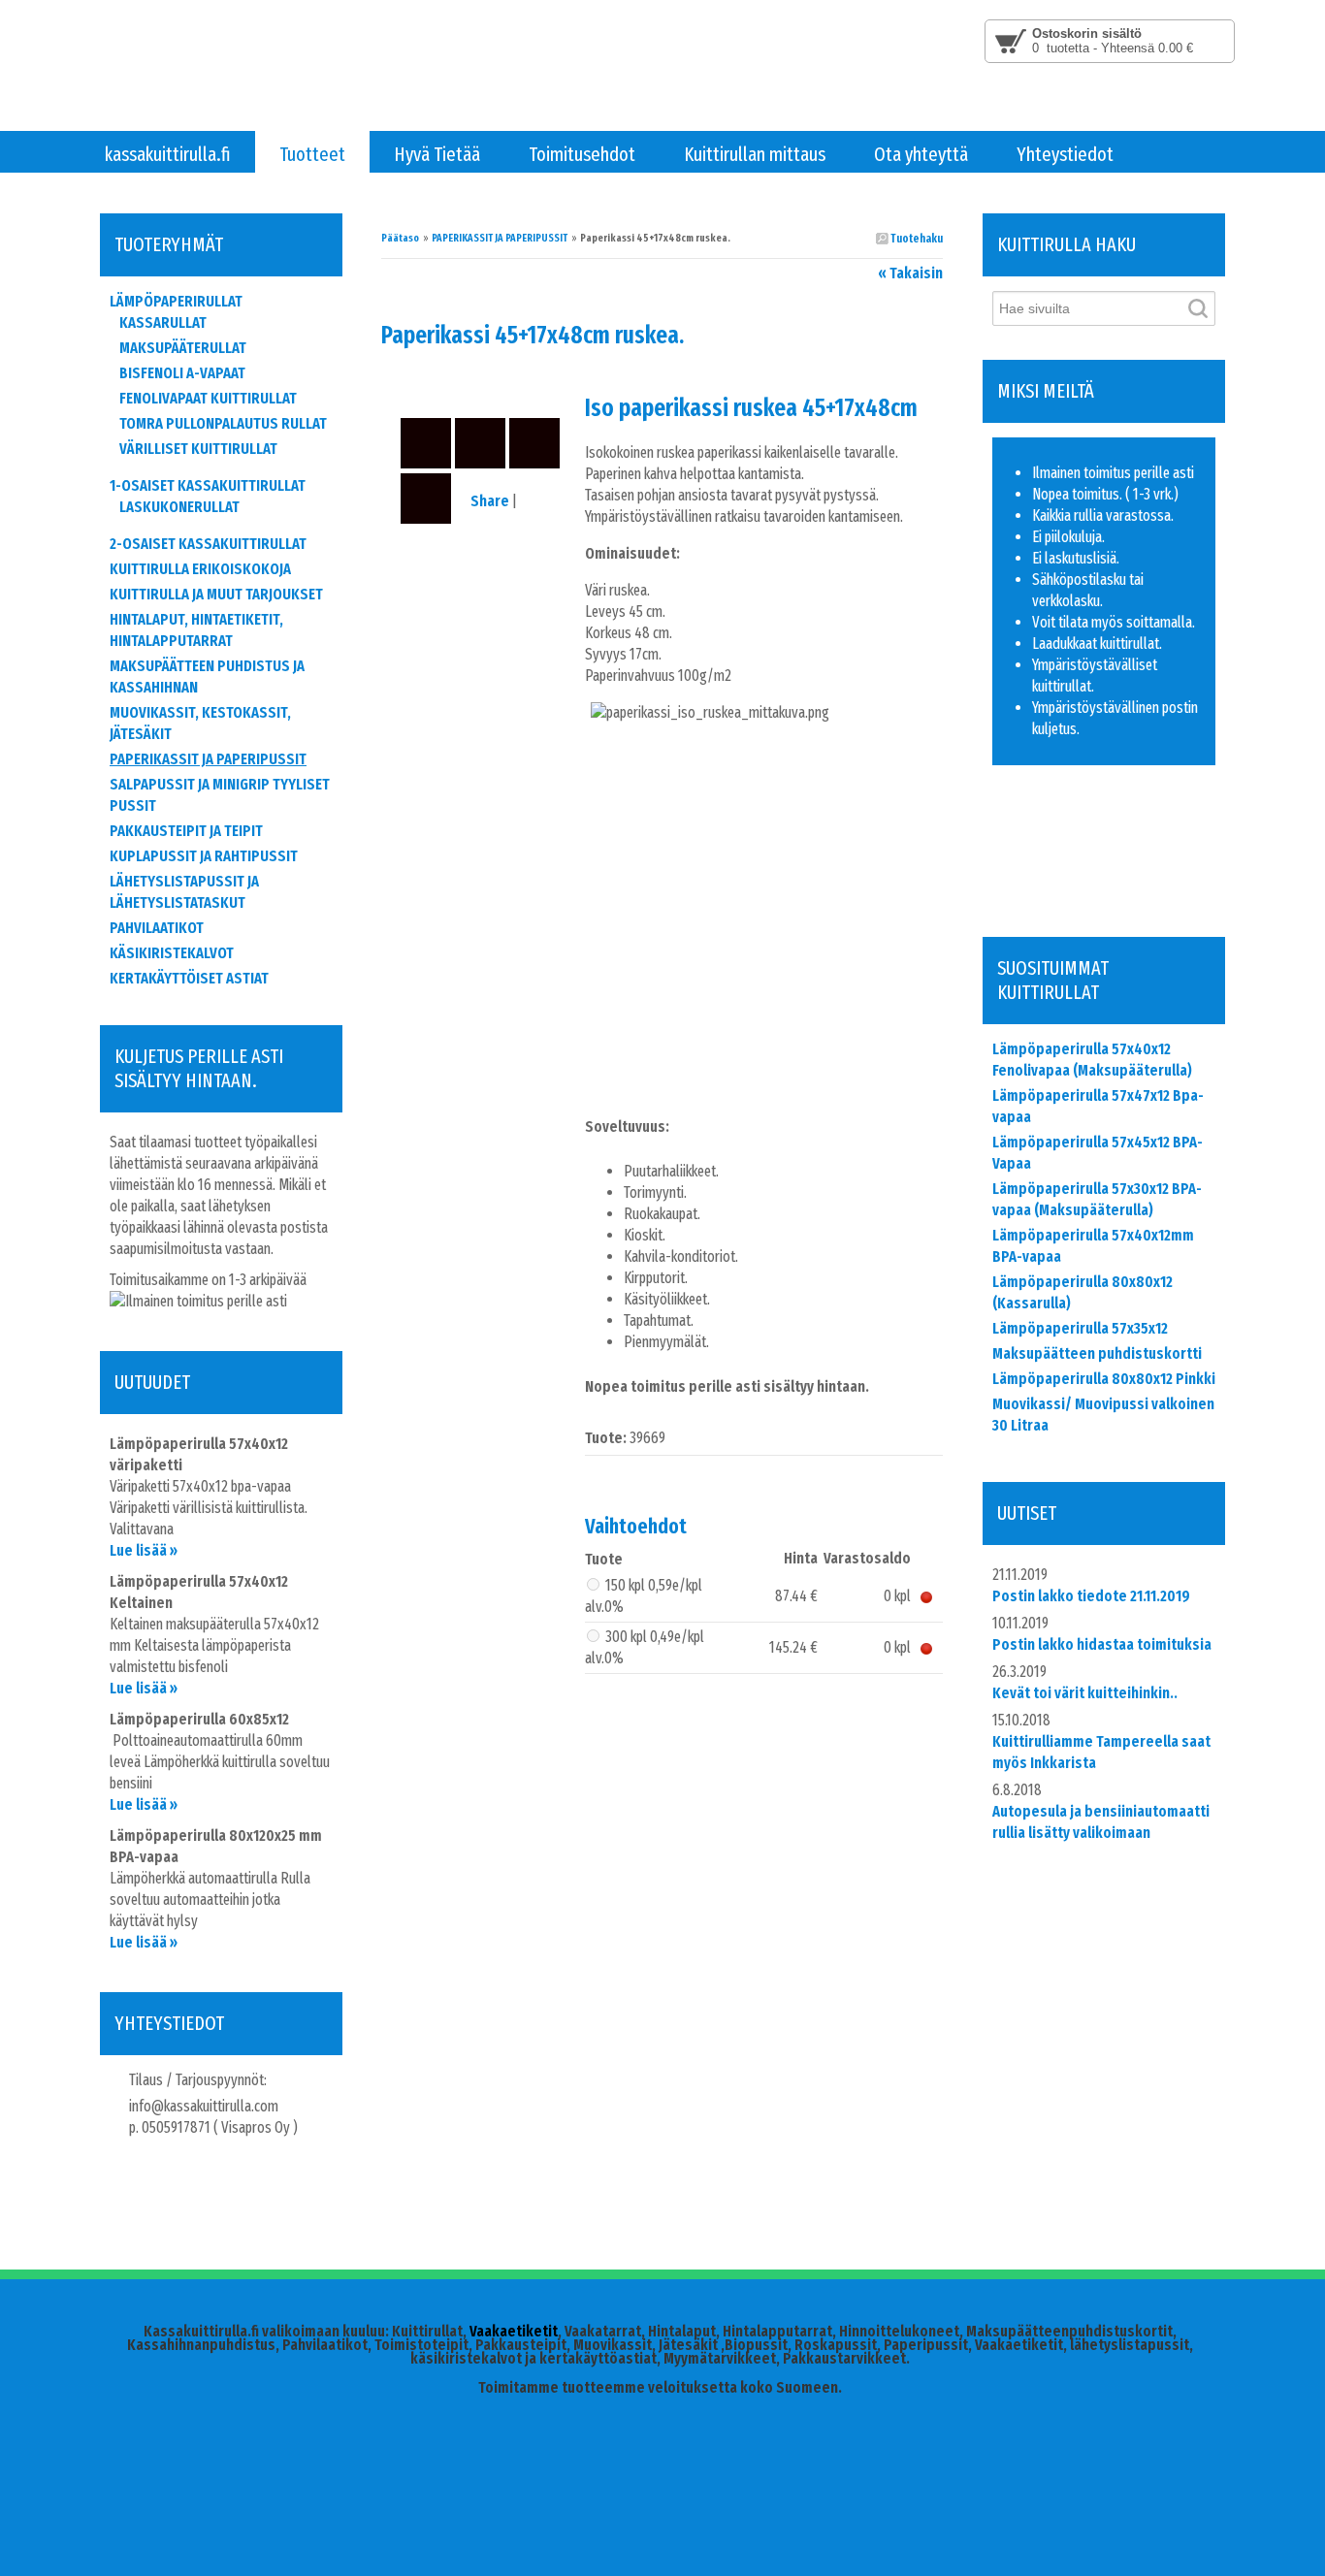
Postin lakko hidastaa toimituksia (1102, 1644)
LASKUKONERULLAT (179, 507)
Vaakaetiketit (514, 2331)
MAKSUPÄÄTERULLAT (183, 348)
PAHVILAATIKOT (157, 928)
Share (490, 501)
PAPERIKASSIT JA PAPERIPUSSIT (500, 238)
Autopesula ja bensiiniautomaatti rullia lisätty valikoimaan (1101, 1822)
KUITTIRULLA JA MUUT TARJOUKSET (216, 594)
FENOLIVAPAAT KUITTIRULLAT (208, 398)
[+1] (1114, 885)
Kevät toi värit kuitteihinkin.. (1085, 1693)
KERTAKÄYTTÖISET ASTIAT (189, 978)
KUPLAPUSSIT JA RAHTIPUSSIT (204, 856)
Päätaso (400, 238)
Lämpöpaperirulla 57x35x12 (1080, 1328)
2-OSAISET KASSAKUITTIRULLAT (208, 544)
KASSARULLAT (163, 322)
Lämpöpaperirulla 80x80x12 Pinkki (1104, 1379)
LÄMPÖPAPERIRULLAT (176, 301)
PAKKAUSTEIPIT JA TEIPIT (186, 831)
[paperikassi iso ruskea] (483, 379)
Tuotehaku (916, 239)
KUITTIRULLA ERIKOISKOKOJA (200, 569)
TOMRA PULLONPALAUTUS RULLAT (223, 423)
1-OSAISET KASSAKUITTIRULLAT (208, 485)
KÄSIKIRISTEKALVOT (172, 953)
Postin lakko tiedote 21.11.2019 (1091, 1596)
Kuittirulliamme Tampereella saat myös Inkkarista (1101, 1752)
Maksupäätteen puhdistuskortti (1097, 1353)
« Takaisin (910, 273)
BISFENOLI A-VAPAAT (182, 373)
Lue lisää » (144, 1550)
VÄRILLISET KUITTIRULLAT (198, 449)
